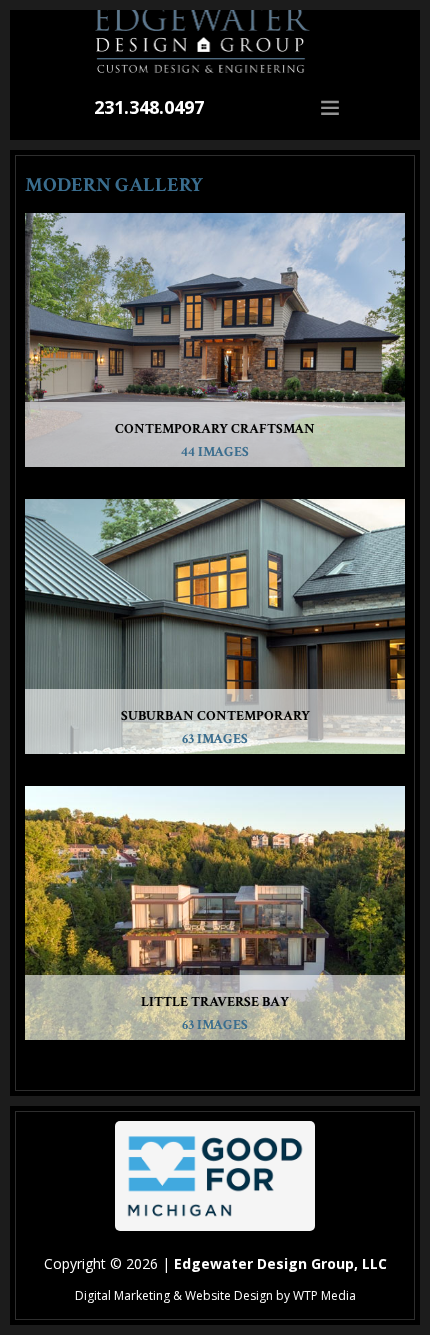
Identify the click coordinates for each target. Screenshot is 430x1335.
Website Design (229, 1295)
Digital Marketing (122, 1295)
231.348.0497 (149, 107)
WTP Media (324, 1295)
